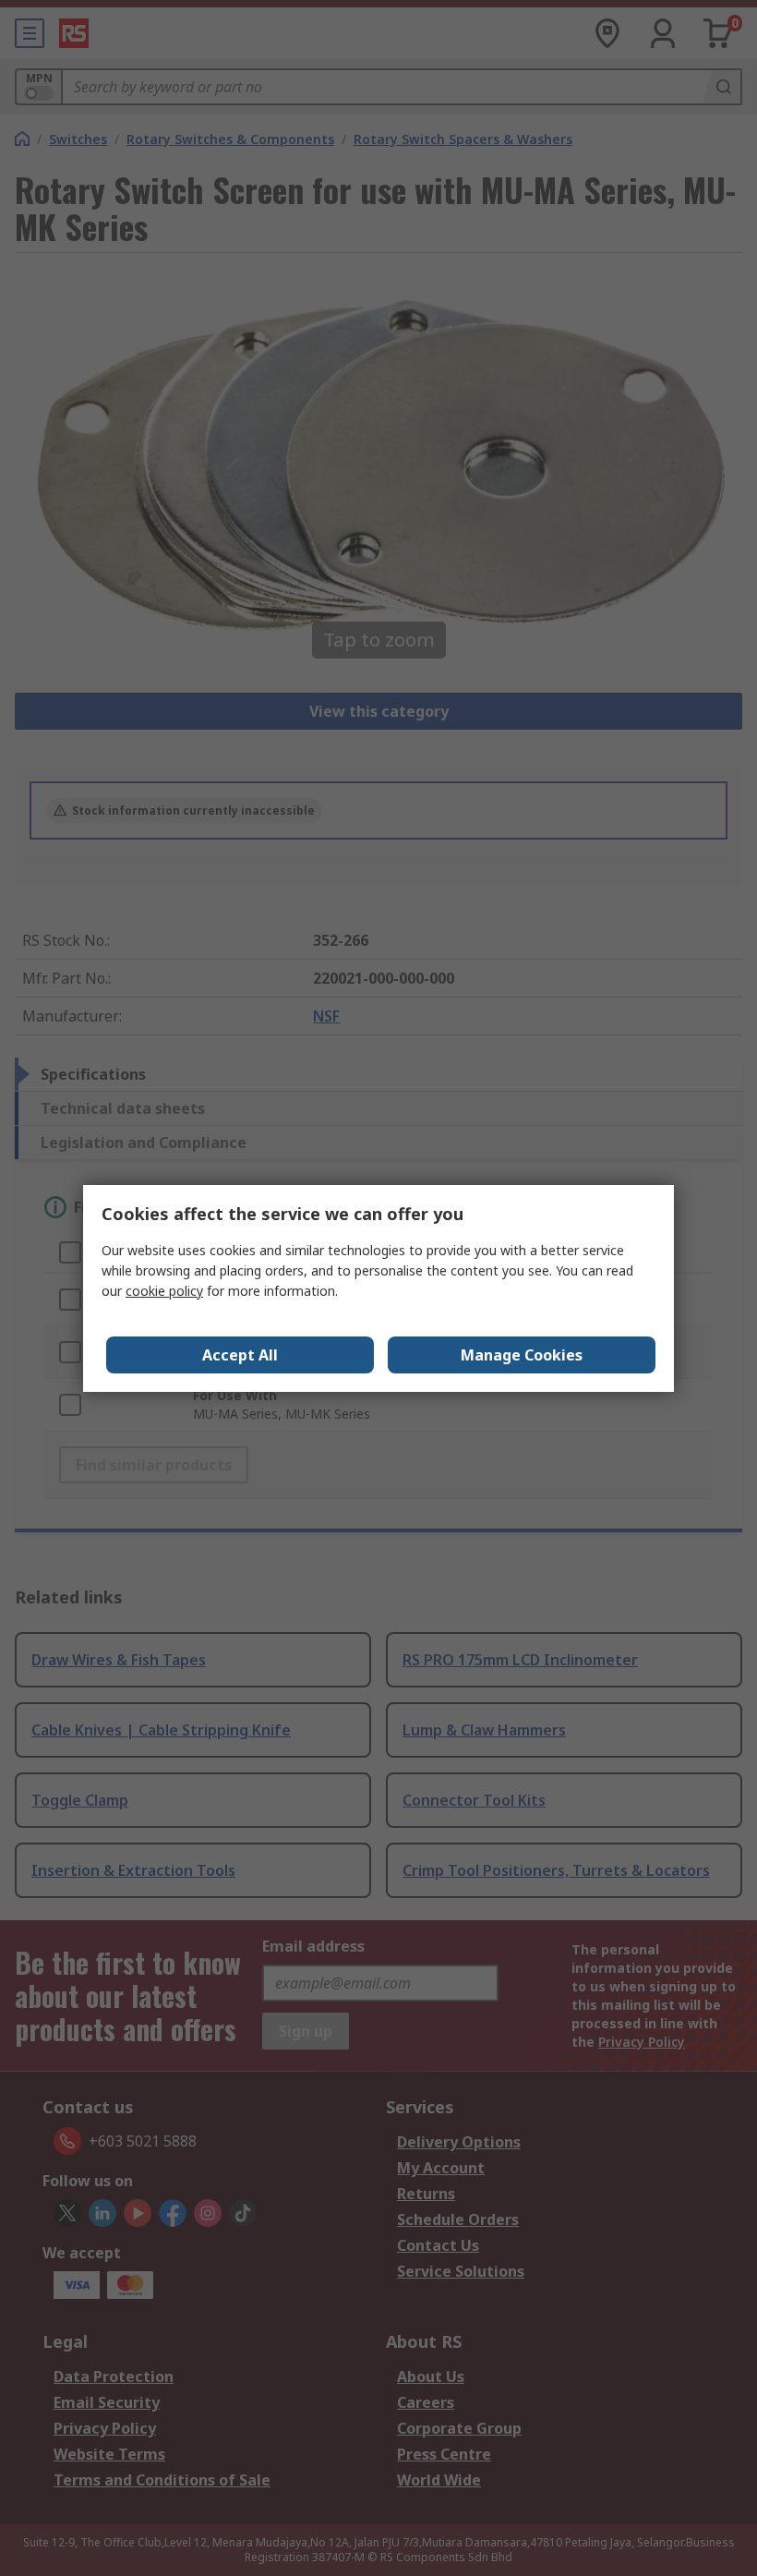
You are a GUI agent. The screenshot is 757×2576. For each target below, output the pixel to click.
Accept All (240, 1355)
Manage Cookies (522, 1355)
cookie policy (164, 1291)
